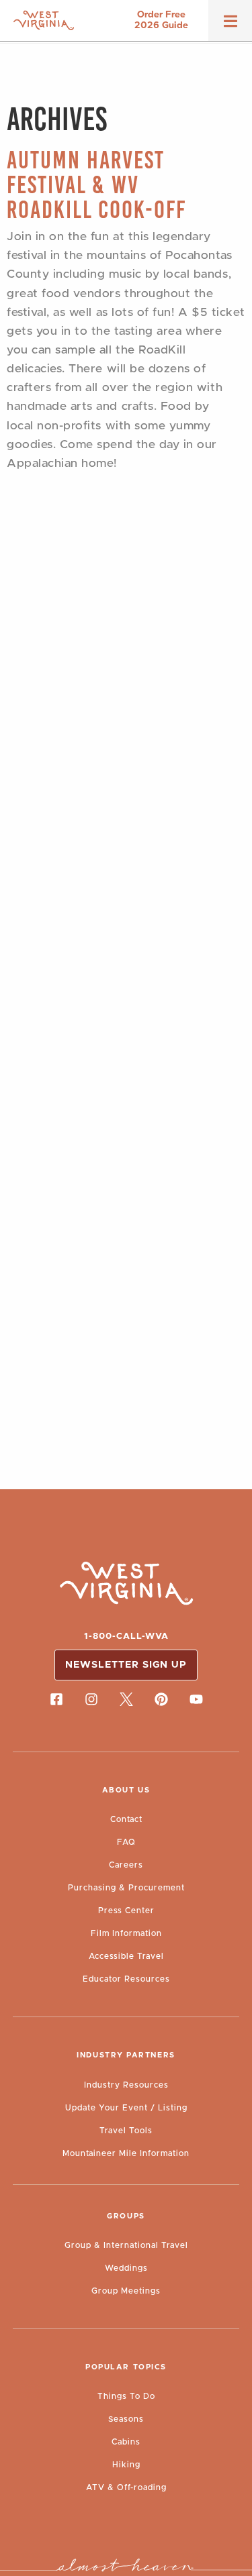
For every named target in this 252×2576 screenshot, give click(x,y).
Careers (126, 1865)
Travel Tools (126, 2131)
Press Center (126, 1911)
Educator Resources (126, 1979)
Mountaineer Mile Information (126, 2153)
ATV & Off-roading (126, 2487)
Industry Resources (126, 2085)
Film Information (126, 1933)
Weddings (126, 2268)
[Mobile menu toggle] (230, 25)
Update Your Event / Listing (126, 2108)
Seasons (126, 2419)
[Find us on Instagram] (91, 1699)
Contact (126, 1819)
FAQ (126, 1842)
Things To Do (126, 2396)
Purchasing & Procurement (126, 1888)
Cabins (126, 2442)
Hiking (126, 2465)
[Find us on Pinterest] (161, 1699)
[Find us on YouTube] (196, 1699)
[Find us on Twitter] (126, 1699)
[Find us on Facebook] (56, 1699)
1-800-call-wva (126, 1636)
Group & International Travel (126, 2245)
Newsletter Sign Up (126, 1665)
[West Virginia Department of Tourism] (44, 20)
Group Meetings (126, 2291)
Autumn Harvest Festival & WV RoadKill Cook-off (96, 185)
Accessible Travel (126, 1956)
